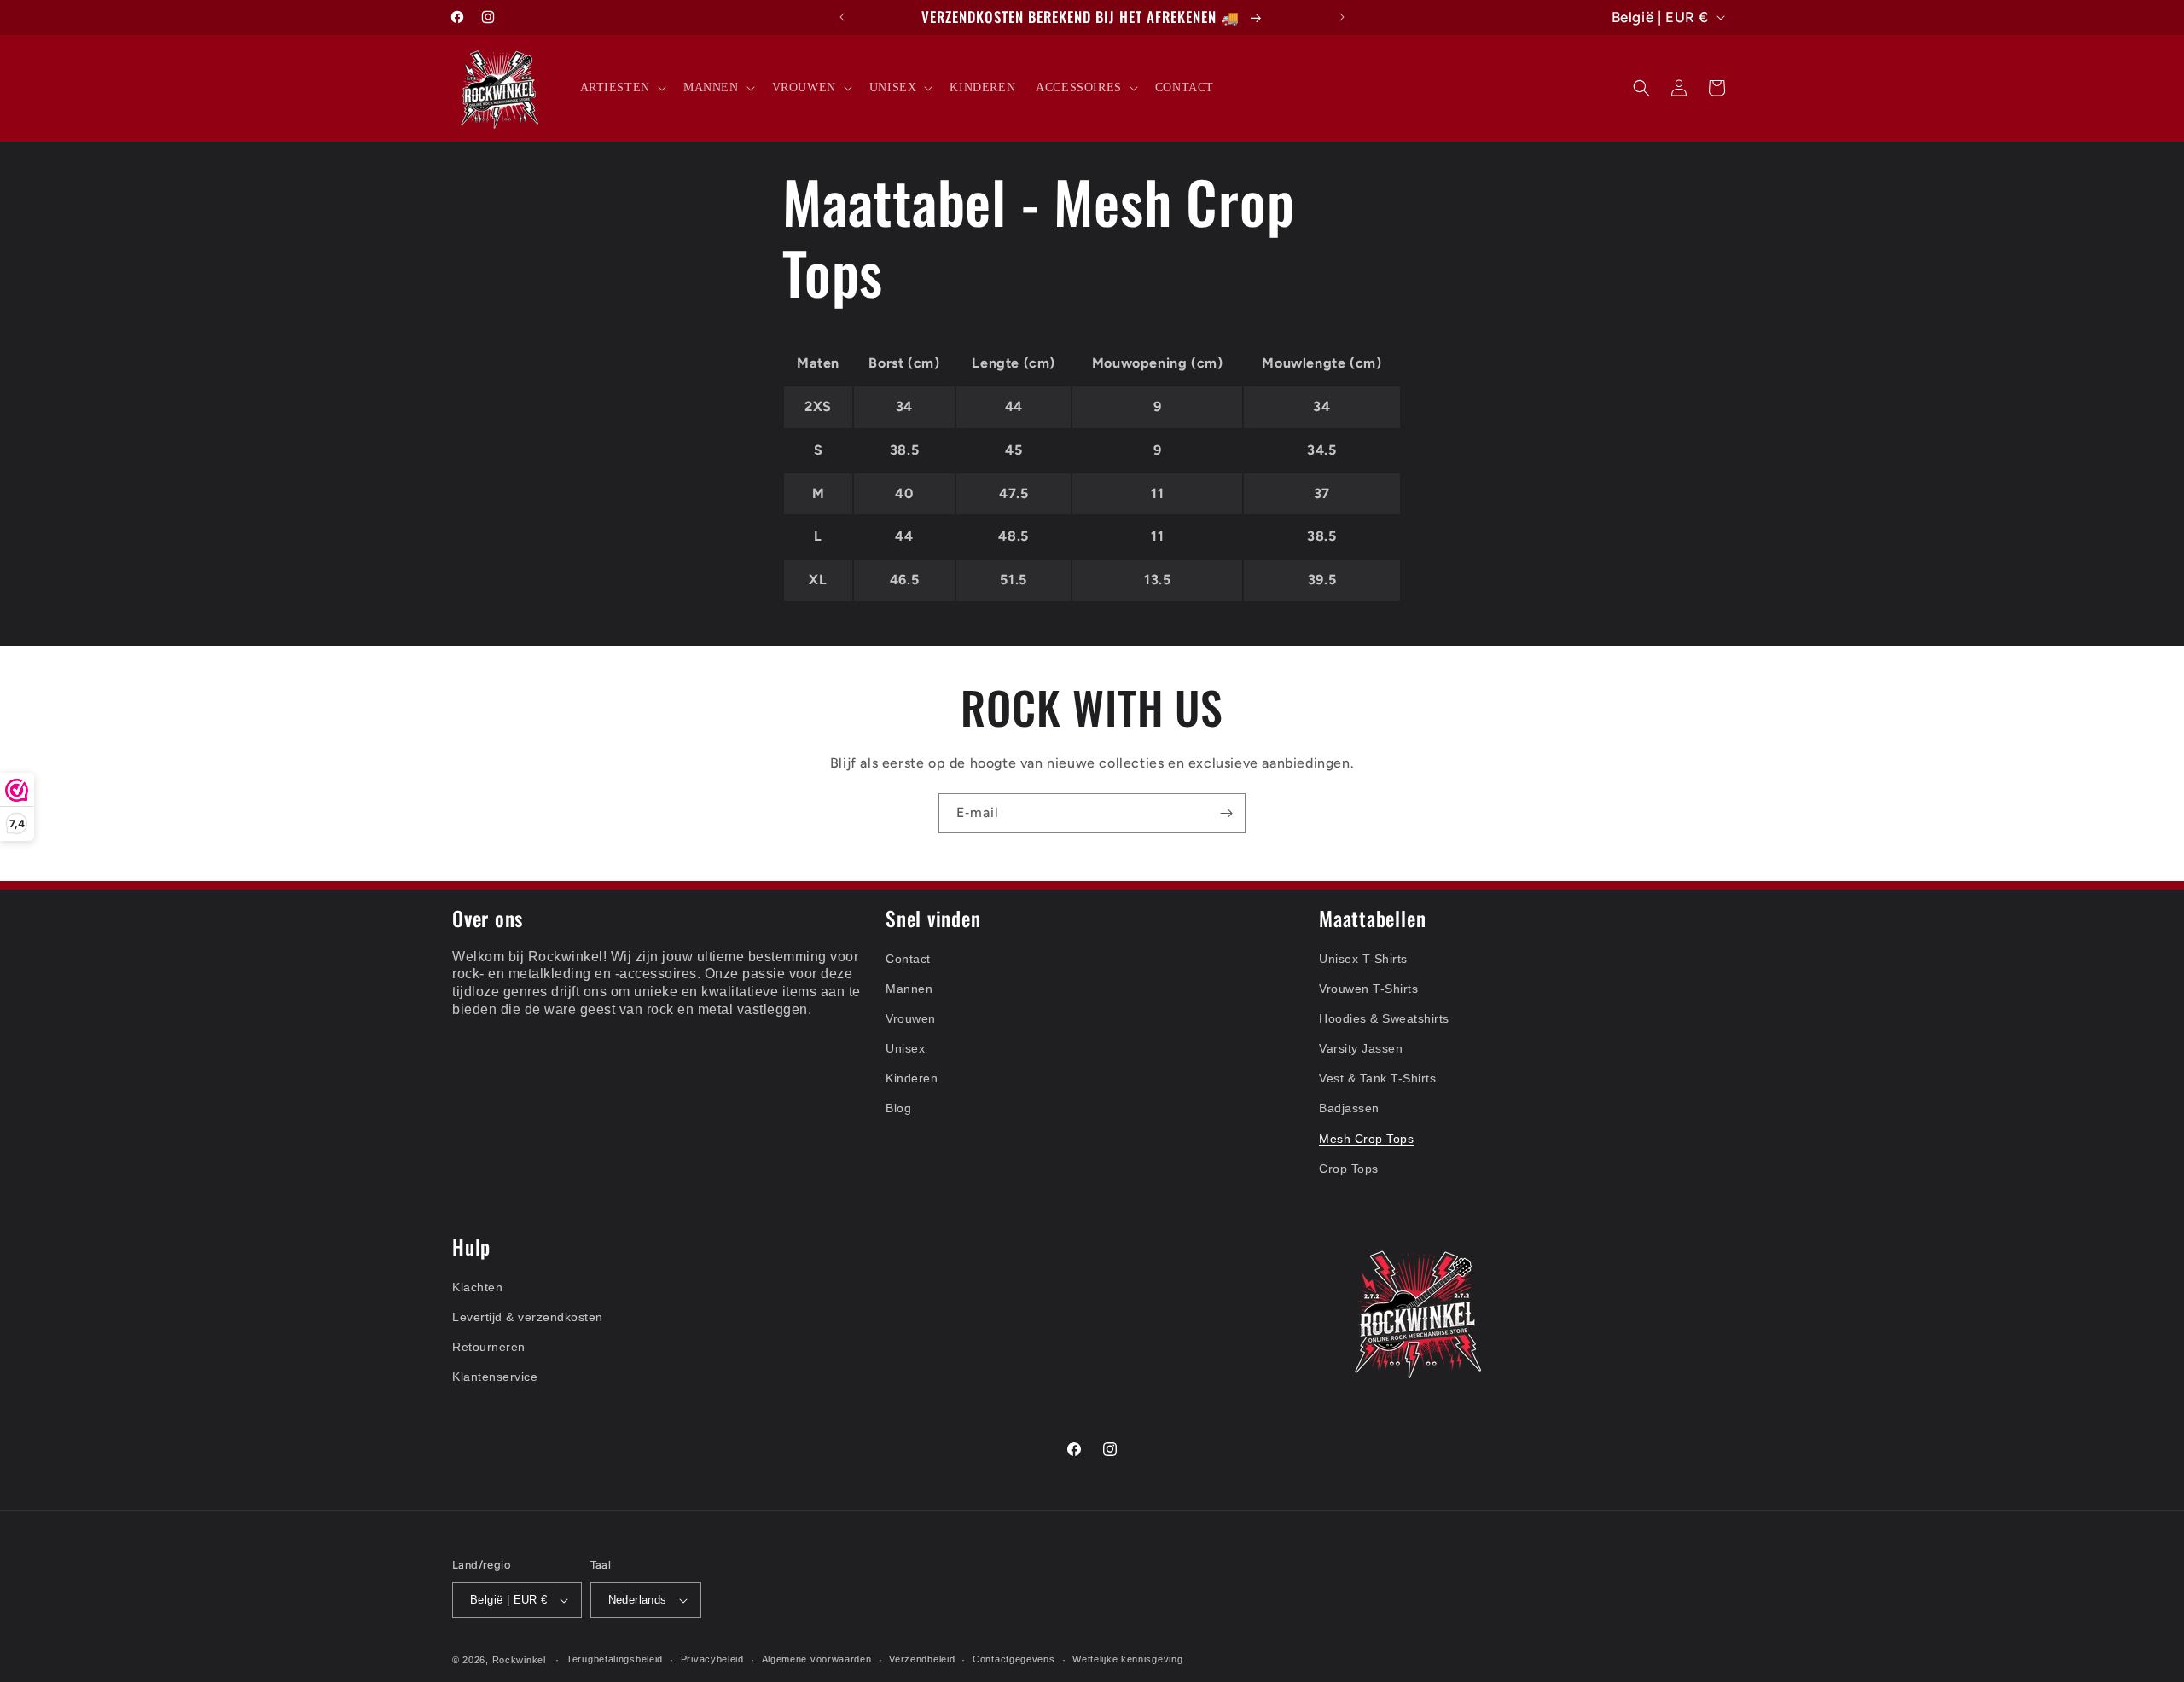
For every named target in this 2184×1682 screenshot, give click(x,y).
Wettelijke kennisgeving (1127, 1659)
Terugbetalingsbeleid (615, 1659)
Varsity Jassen (1361, 1048)
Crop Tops (1349, 1169)
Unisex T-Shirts (1363, 959)
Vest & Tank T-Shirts (1377, 1078)
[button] (622, 88)
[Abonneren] (1226, 813)
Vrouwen (911, 1018)
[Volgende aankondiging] (1342, 17)
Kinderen (912, 1078)
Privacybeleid (712, 1659)
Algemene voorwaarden (817, 1659)
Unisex (905, 1048)
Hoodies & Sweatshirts (1384, 1018)
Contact (908, 959)
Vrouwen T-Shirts (1368, 989)
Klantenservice (495, 1377)
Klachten (477, 1287)
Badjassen (1349, 1109)
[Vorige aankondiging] (842, 17)
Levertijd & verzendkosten (528, 1317)
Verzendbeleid (922, 1659)
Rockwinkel (519, 1660)
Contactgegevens (1014, 1659)
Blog (898, 1109)
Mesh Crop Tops (1366, 1139)
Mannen (909, 989)
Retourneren (489, 1347)
